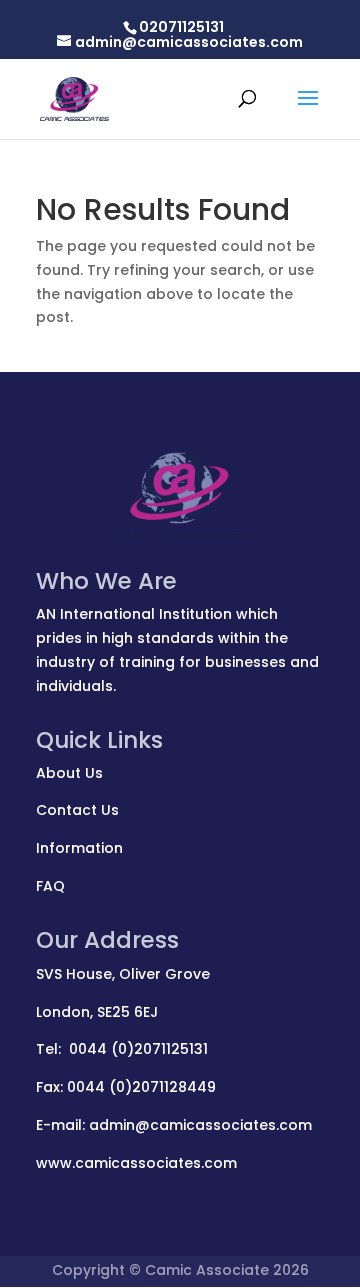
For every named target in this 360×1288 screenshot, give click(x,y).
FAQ (50, 886)
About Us (69, 773)
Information (79, 848)
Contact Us (77, 810)
